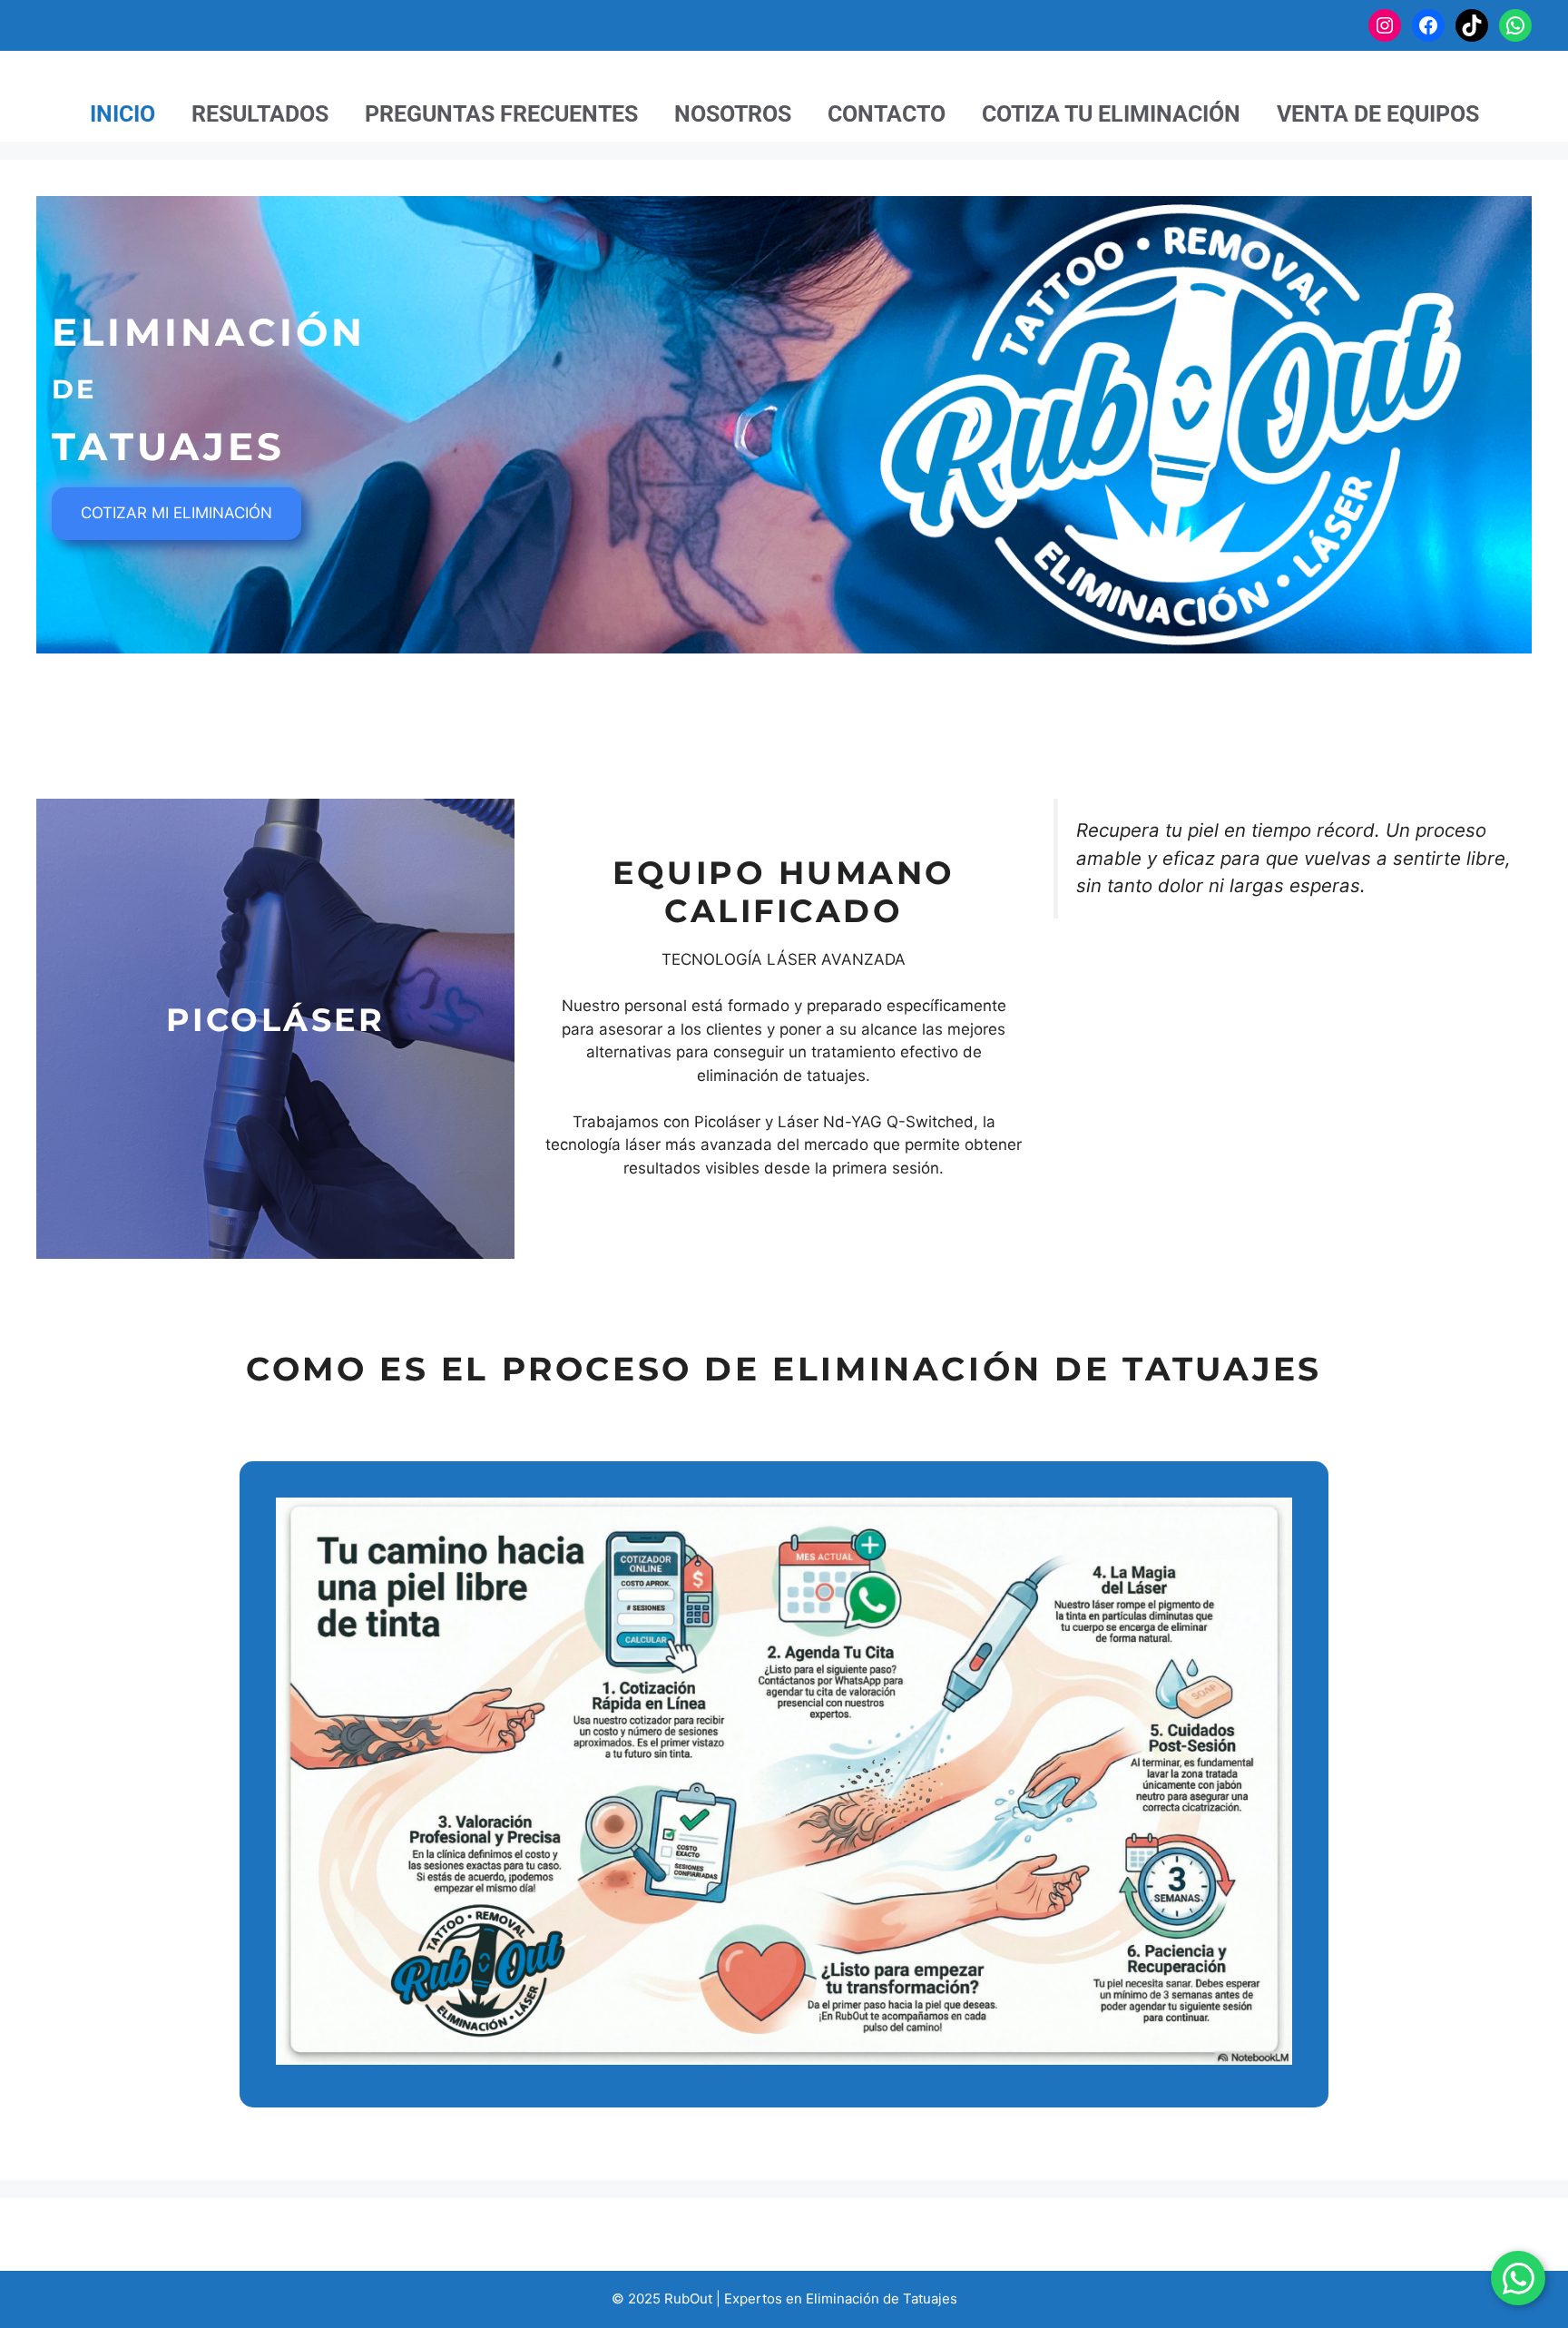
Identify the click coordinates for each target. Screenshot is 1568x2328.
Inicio (122, 114)
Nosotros (733, 114)
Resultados (260, 114)
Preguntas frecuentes (501, 114)
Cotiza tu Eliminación (1111, 114)
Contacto (887, 114)
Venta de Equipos (1378, 114)
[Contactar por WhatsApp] (1518, 2278)
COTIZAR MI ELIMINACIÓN (176, 513)
